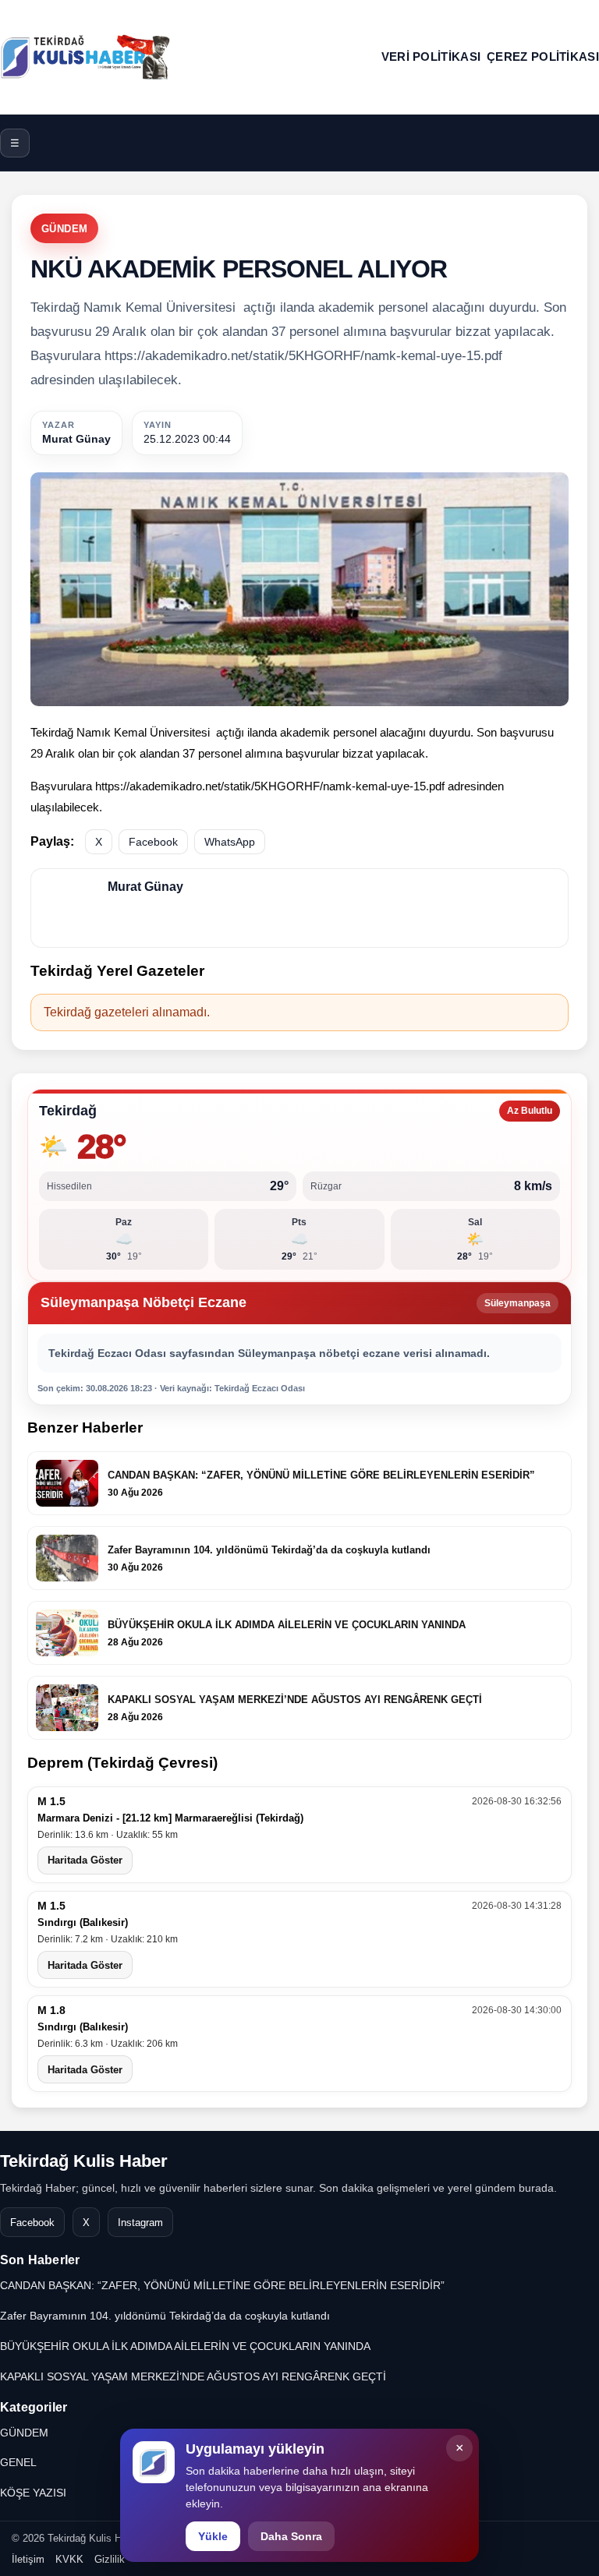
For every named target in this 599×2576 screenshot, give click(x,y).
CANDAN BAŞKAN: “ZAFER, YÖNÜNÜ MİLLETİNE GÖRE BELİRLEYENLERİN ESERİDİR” (222, 2285)
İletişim (28, 2559)
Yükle (213, 2536)
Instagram (140, 2223)
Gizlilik (110, 2559)
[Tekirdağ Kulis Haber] (86, 57)
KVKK (69, 2559)
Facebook (153, 842)
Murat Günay (76, 439)
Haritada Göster (85, 1860)
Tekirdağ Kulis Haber (84, 2161)
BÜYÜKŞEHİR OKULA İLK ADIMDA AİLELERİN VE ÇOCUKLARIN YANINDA (185, 2346)
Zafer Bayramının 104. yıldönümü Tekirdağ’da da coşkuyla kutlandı (165, 2316)
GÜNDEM (64, 229)
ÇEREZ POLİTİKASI (543, 57)
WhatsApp (230, 842)
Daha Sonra (291, 2536)
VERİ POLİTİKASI (431, 57)
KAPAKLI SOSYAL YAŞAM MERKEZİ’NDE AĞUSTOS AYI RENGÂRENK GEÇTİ (193, 2376)
